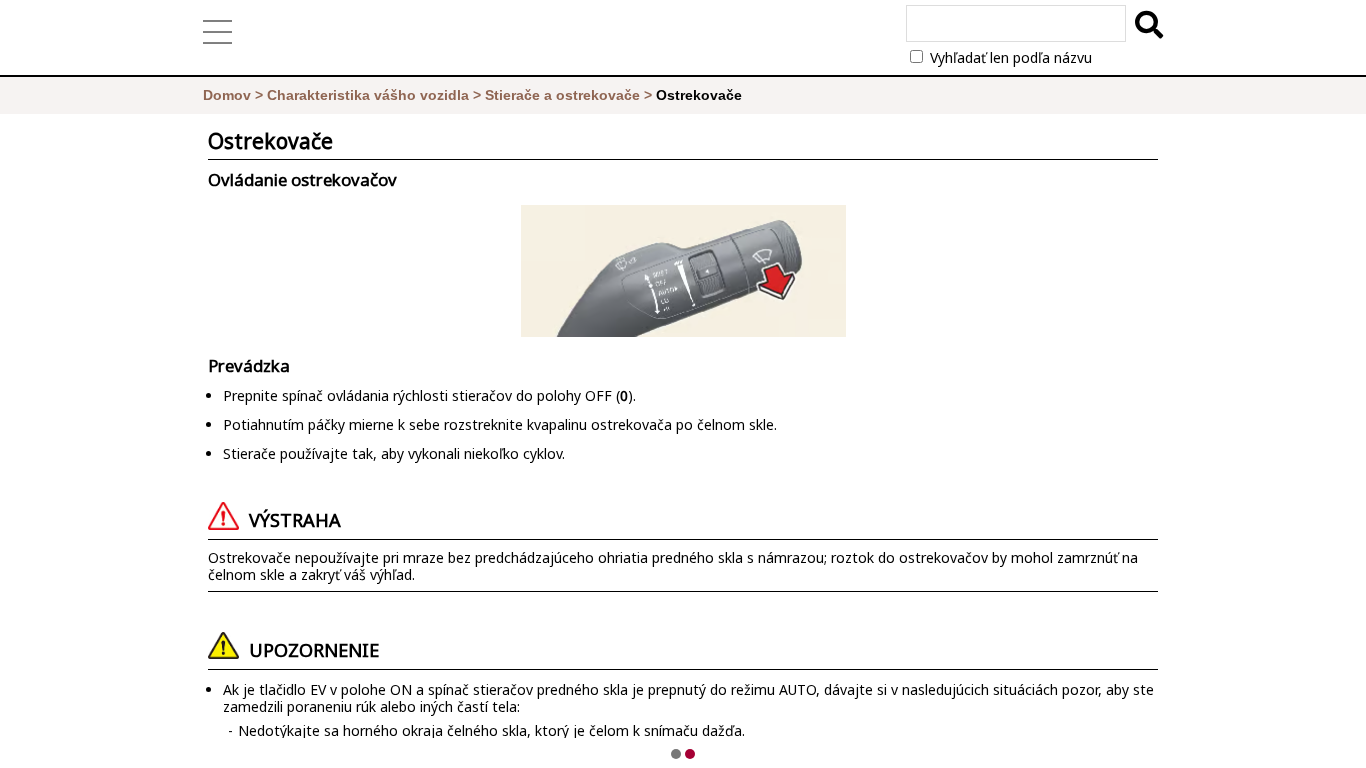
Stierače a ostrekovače (562, 95)
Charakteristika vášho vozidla (368, 95)
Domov (227, 95)
